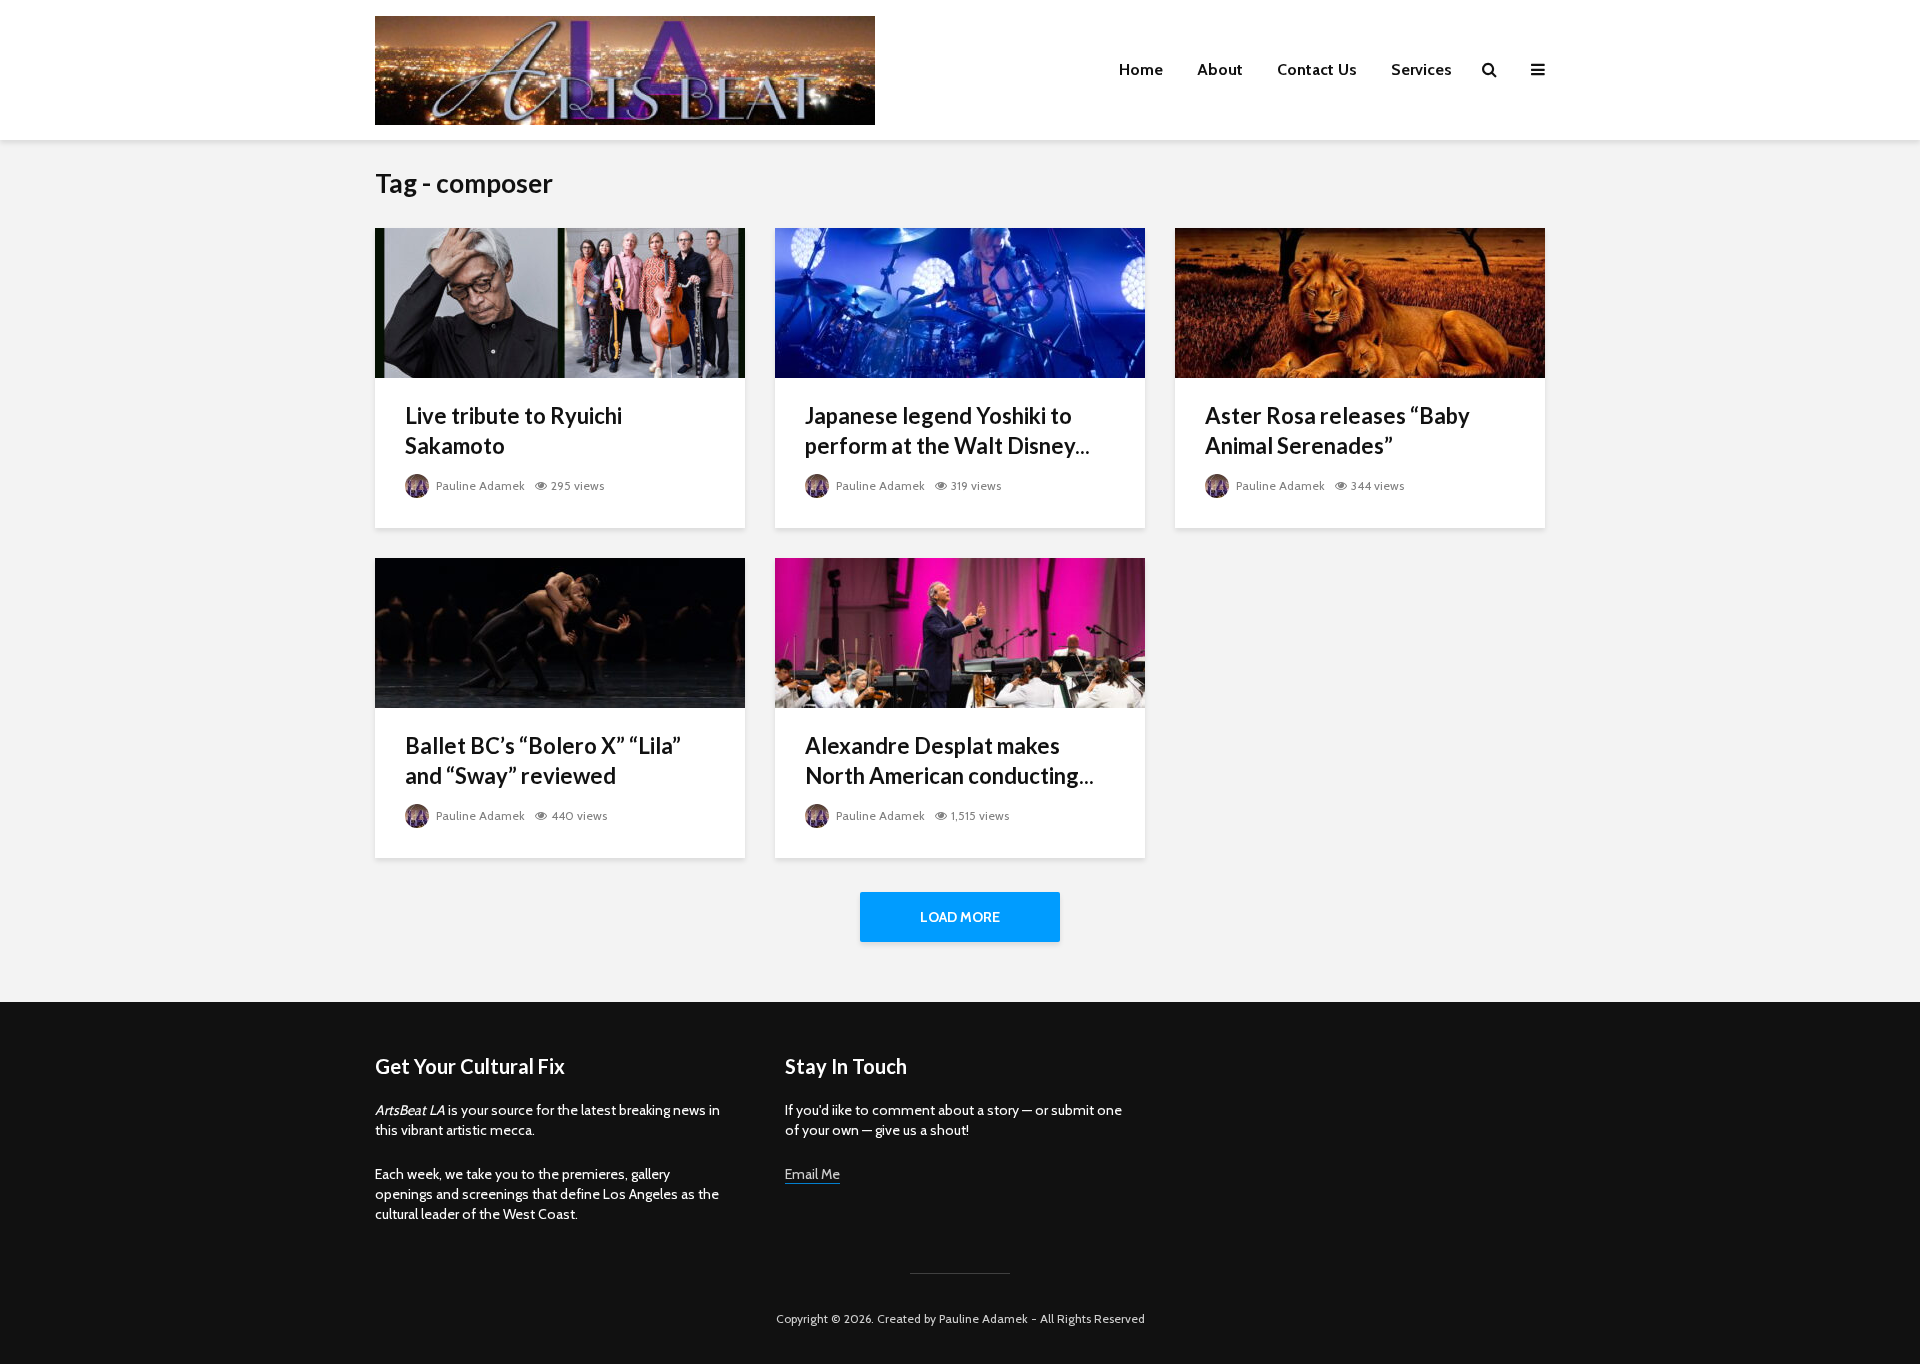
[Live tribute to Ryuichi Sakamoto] (560, 301)
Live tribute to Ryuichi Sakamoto (513, 430)
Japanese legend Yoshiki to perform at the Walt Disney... (947, 430)
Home (1141, 69)
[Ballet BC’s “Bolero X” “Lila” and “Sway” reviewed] (560, 631)
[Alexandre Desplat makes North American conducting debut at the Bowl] (960, 631)
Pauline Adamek (479, 485)
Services (1421, 69)
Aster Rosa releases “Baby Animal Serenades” (1337, 430)
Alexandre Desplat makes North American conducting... (949, 760)
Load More (960, 917)
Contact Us (1317, 69)
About (1220, 69)
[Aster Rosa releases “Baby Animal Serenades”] (1360, 301)
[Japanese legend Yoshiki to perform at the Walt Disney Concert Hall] (960, 301)
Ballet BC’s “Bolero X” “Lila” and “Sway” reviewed (543, 760)
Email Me (812, 1174)
